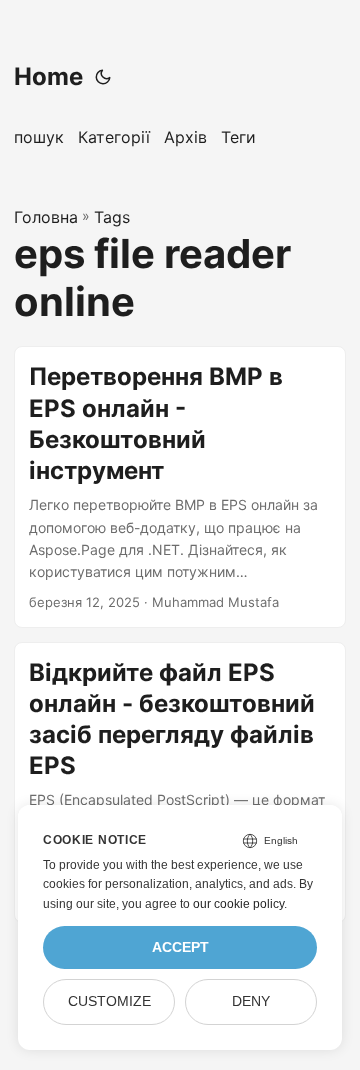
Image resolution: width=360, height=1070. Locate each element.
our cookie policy (238, 904)
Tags (112, 217)
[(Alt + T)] (103, 77)
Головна (46, 217)
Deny (251, 1001)
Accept (180, 947)
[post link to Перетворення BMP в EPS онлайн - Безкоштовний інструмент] (180, 486)
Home (48, 76)
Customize (109, 1001)
